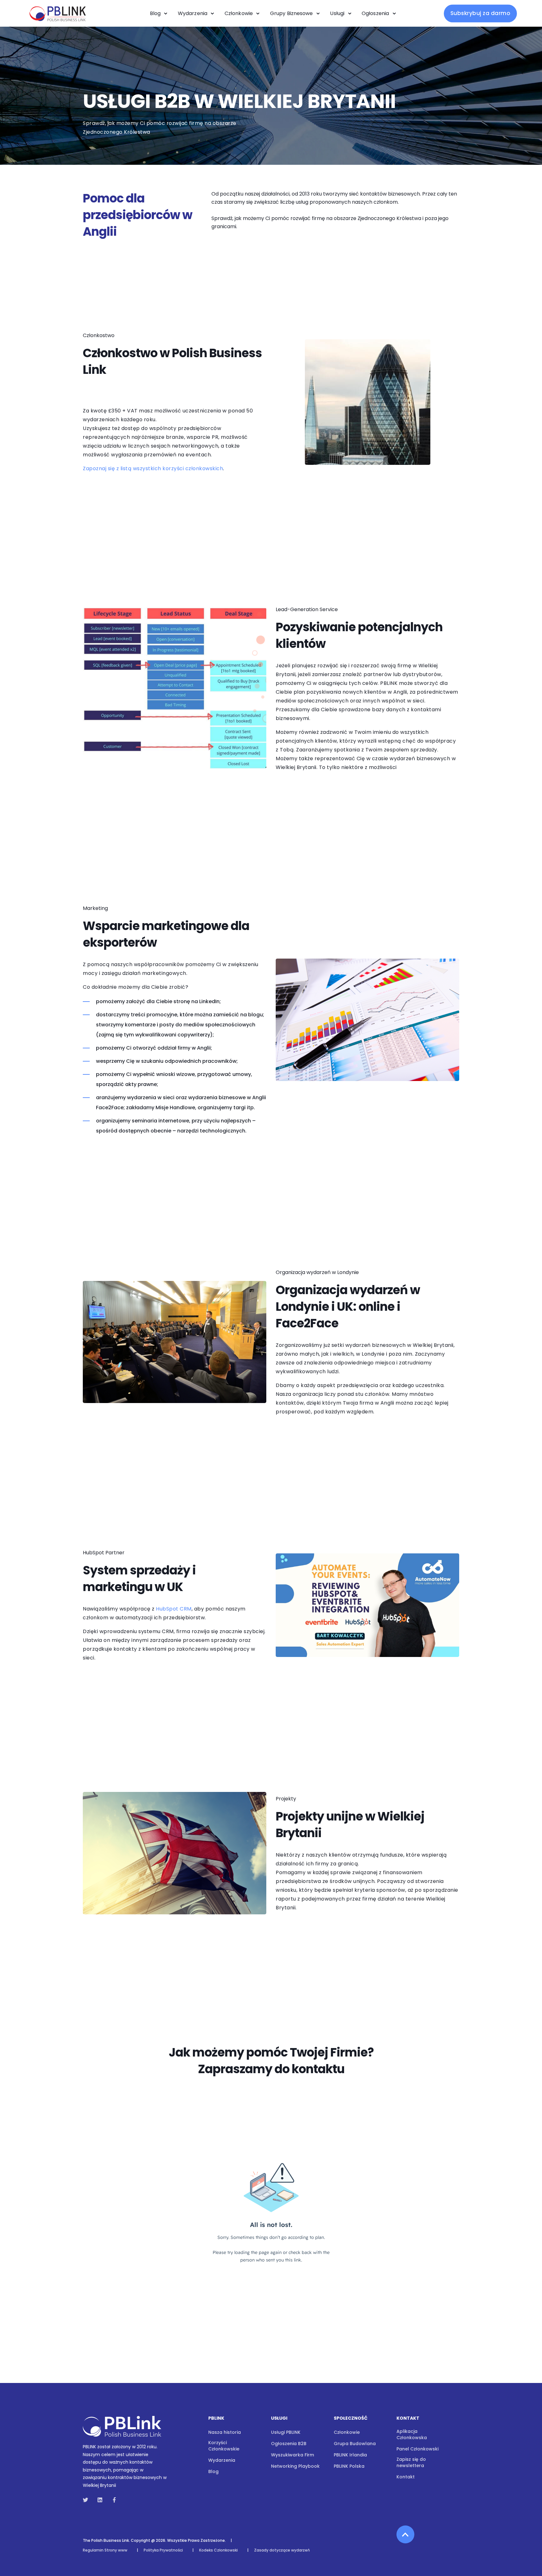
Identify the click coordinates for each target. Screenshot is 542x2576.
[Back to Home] (56, 25)
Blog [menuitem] (213, 2471)
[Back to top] (405, 2534)
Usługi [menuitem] (279, 2419)
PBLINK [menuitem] (216, 2419)
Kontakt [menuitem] (408, 2419)
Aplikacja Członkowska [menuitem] (412, 2434)
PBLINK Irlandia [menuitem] (350, 2455)
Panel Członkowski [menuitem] (417, 2449)
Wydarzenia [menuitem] (222, 2460)
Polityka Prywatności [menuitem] (163, 2550)
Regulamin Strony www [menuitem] (105, 2550)
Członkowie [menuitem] (347, 2432)
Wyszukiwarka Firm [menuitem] (292, 2455)
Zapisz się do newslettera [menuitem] (411, 2462)
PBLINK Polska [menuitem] (349, 2466)
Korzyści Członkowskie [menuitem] (224, 2446)
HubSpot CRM (174, 1609)
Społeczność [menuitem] (351, 2419)
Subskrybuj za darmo (481, 13)
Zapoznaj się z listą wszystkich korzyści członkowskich (153, 468)
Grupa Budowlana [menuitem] (355, 2444)
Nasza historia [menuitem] (225, 2432)
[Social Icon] (87, 2500)
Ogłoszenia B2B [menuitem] (289, 2444)
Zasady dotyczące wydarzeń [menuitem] (282, 2550)
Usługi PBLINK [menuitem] (286, 2432)
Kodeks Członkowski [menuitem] (218, 2550)
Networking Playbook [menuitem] (295, 2466)
